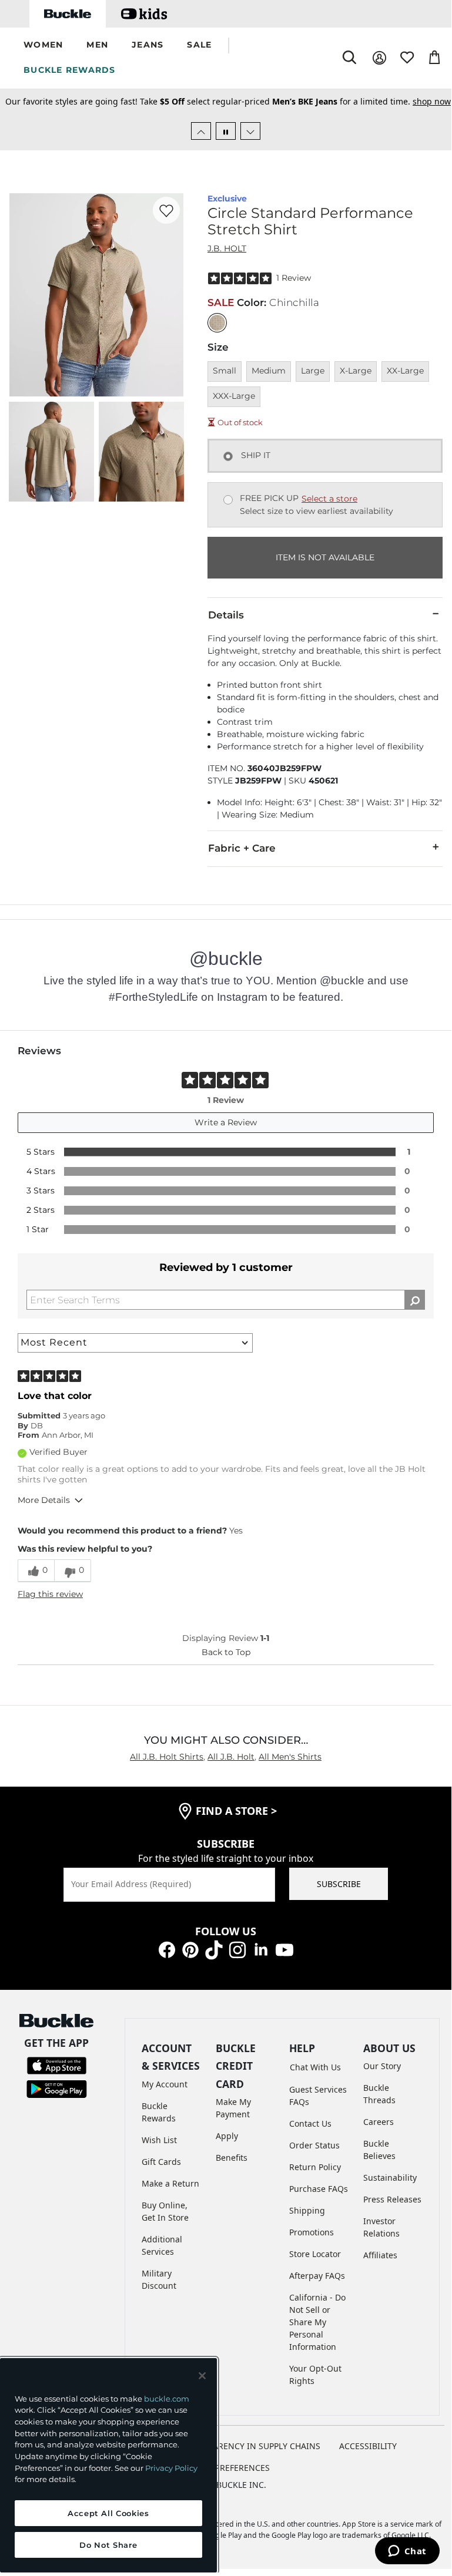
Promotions (312, 2232)
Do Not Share (108, 2545)
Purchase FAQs (319, 2189)
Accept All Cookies (108, 2513)
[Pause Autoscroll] (226, 131)
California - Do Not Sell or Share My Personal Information (317, 2322)
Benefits (232, 2158)
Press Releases (392, 2199)
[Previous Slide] (201, 131)
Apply (227, 2136)
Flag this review (50, 1594)
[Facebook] (167, 1949)
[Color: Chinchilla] (217, 323)
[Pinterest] (190, 1949)
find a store (236, 1811)
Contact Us (310, 2123)
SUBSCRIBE (339, 1884)
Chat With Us (315, 2067)
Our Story (382, 2066)
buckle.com (167, 2399)
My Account (165, 2084)
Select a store (329, 499)
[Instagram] (237, 1949)
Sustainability (390, 2178)
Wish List (159, 2140)
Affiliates (380, 2255)
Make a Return (170, 2183)
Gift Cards (161, 2162)
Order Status (314, 2145)
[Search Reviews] (415, 1300)
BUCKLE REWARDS (70, 70)
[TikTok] (214, 1949)
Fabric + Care (242, 848)
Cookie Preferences (226, 2468)
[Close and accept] (202, 2376)
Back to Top (226, 1652)
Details (226, 615)
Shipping (307, 2210)
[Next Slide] (250, 131)
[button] (43, 46)
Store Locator (315, 2254)
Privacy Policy (171, 2468)
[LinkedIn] (261, 1949)
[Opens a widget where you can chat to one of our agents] (407, 2552)
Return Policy (315, 2167)
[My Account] (379, 58)
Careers (379, 2122)
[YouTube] (284, 1949)
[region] (108, 2465)
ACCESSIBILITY (368, 2446)
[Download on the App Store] (57, 2065)
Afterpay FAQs (317, 2276)
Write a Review (226, 1122)
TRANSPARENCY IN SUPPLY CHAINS (251, 2446)
